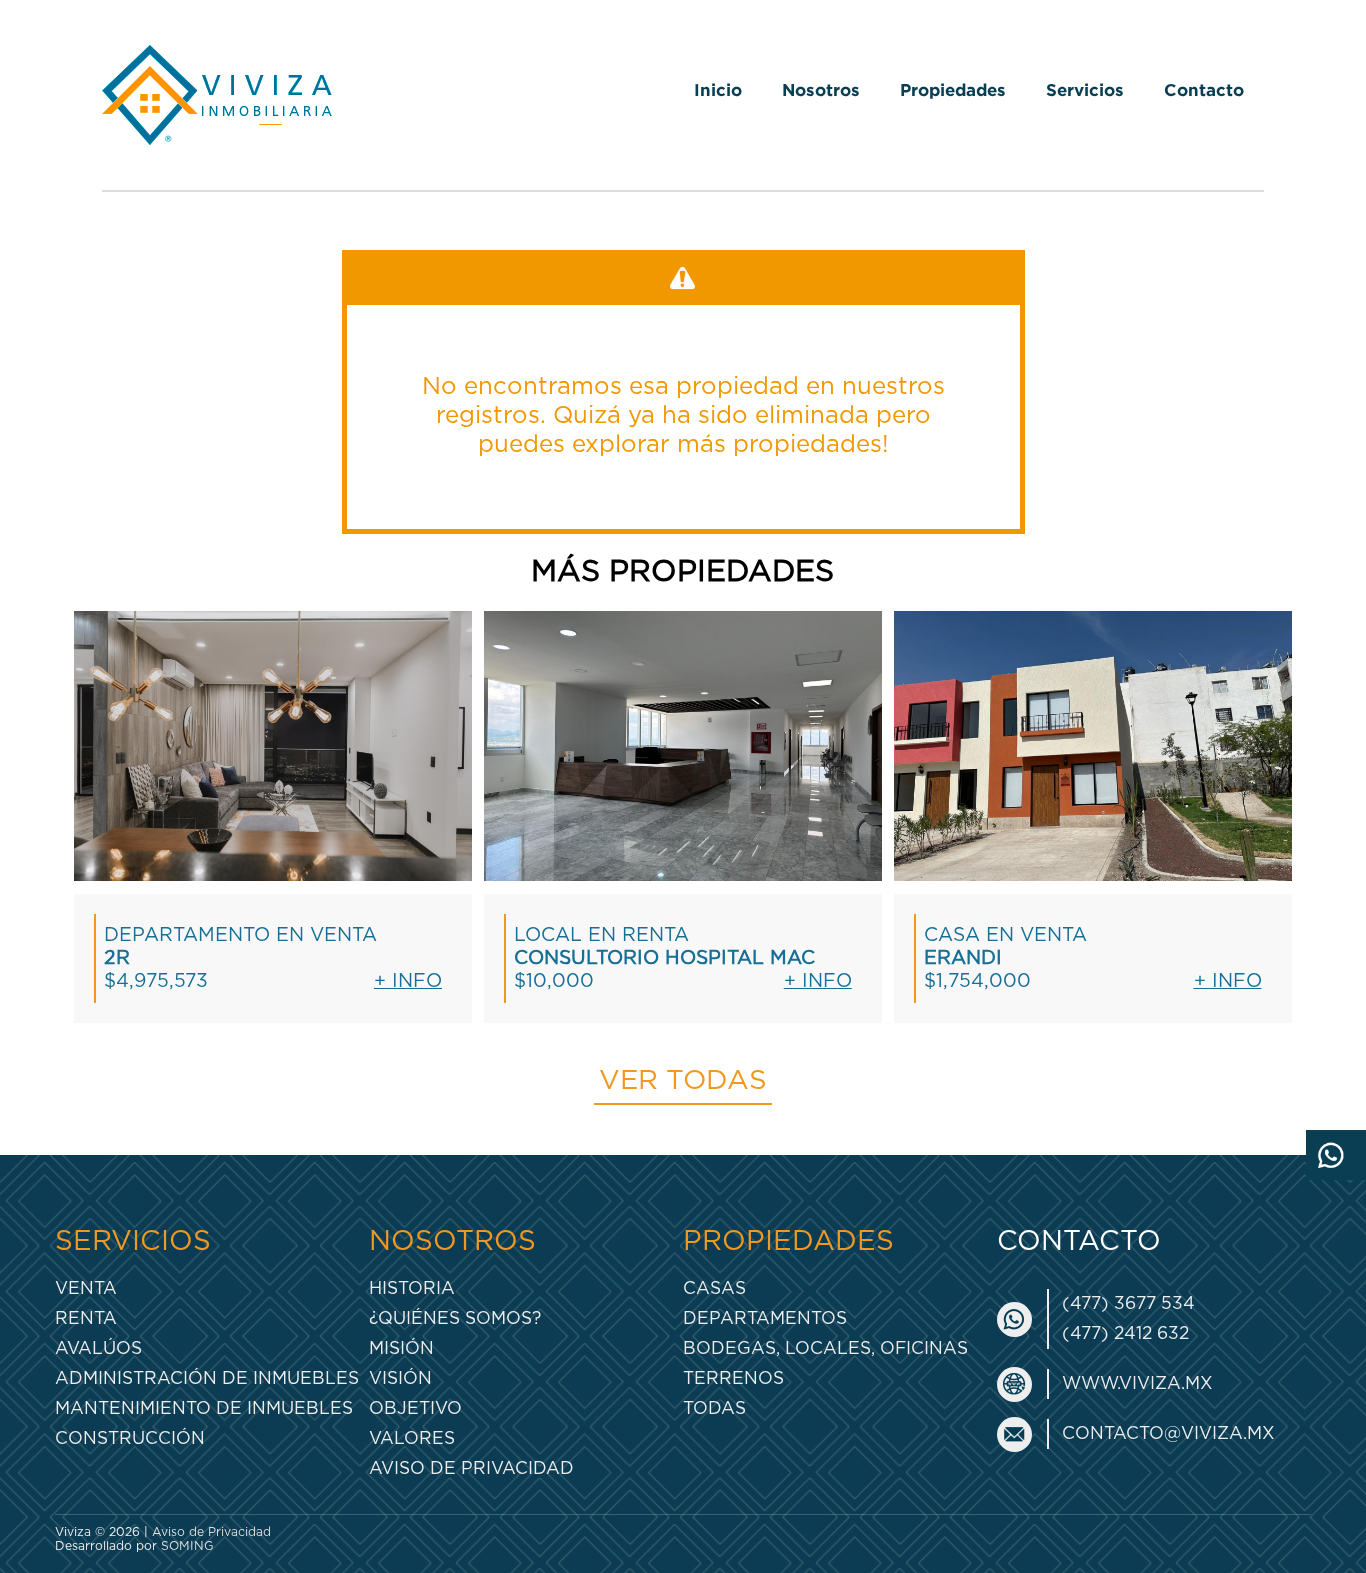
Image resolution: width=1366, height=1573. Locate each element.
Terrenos (733, 1378)
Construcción (130, 1438)
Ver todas (683, 1081)
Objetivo (415, 1408)
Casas (714, 1288)
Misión (401, 1348)
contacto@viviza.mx (1168, 1433)
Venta (86, 1288)
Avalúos (98, 1348)
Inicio (718, 89)
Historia (412, 1288)
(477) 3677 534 (1128, 1303)
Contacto (1204, 89)
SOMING (187, 1546)
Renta (86, 1318)
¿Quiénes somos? (455, 1318)
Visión (400, 1378)
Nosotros (821, 89)
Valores (412, 1438)
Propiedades (953, 89)
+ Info (408, 981)
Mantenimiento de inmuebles (204, 1408)
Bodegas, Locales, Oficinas (825, 1348)
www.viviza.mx (1137, 1383)
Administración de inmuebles (207, 1378)
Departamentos (765, 1318)
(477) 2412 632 (1125, 1333)
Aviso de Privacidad (471, 1468)
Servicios (1085, 89)
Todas (714, 1408)
